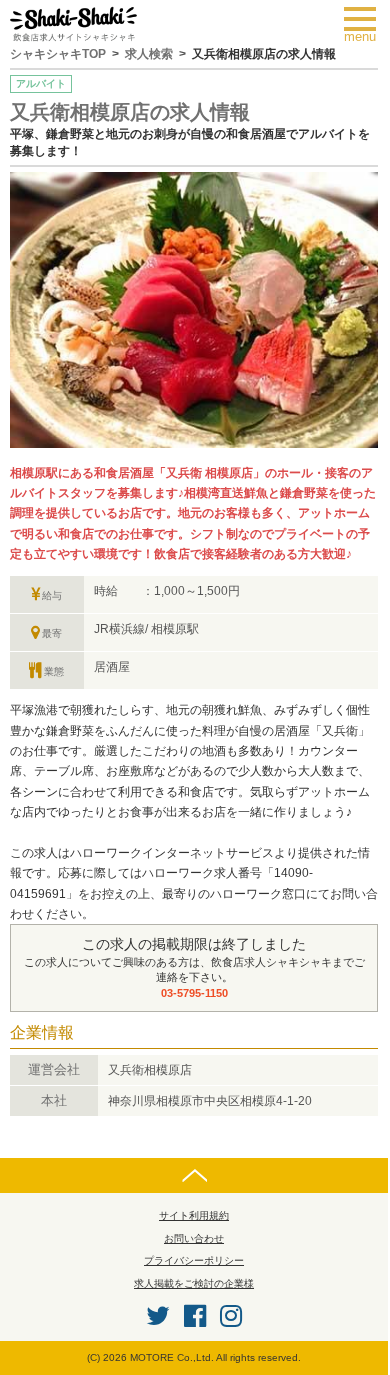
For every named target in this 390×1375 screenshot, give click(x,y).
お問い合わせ (194, 1238)
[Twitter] (158, 1316)
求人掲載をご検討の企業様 (194, 1283)
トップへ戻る (194, 1175)
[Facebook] (195, 1316)
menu (366, 25)
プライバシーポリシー (194, 1260)
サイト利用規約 (194, 1215)
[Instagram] (231, 1316)
